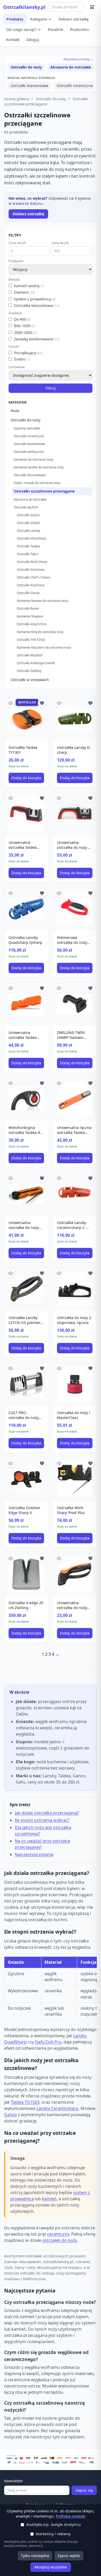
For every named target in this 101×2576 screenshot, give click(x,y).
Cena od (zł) (17, 243)
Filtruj (51, 388)
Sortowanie (17, 367)
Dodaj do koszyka (26, 778)
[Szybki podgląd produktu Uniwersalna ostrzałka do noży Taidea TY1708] (59, 1558)
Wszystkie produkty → (78, 59)
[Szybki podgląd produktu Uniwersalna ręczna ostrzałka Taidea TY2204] (59, 1083)
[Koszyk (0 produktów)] (92, 7)
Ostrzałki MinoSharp (31, 538)
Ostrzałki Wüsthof (30, 655)
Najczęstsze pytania (34, 1854)
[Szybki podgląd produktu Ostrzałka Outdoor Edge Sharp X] (11, 1463)
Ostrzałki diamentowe (30, 86)
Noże (15, 411)
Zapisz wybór (69, 2556)
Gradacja (15, 313)
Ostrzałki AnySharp (31, 585)
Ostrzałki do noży (26, 67)
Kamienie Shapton (30, 616)
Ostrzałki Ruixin (28, 608)
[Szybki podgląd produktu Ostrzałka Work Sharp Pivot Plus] (59, 1463)
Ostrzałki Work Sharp (32, 562)
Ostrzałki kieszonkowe (30, 475)
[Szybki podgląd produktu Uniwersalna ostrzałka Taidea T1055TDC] (11, 988)
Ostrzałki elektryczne (29, 452)
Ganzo (10, 2115)
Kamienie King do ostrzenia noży (40, 632)
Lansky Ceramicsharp (57, 2108)
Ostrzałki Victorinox (31, 570)
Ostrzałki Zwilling (29, 671)
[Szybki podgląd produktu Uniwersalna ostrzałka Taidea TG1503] (11, 798)
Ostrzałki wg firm (26, 507)
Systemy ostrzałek (27, 428)
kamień (49, 2199)
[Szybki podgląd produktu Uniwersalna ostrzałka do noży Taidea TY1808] (11, 1178)
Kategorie (39, 19)
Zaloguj (33, 40)
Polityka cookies (70, 2516)
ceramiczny (58, 2234)
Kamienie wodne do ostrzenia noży (39, 467)
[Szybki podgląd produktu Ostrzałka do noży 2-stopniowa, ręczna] (59, 1273)
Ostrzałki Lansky (28, 531)
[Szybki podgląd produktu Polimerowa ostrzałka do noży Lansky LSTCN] (59, 893)
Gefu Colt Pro (48, 2042)
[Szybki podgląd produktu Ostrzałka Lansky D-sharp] (59, 703)
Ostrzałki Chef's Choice (34, 577)
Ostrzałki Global (28, 523)
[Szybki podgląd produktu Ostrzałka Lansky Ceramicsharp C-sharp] (59, 1178)
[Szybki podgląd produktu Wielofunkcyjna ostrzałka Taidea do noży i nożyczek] (11, 1083)
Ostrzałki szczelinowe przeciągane (46, 101)
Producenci (80, 29)
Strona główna (17, 99)
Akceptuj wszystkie (51, 2567)
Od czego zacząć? (21, 29)
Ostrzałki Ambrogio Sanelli (36, 663)
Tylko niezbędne (35, 2556)
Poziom (14, 347)
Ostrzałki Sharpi (28, 593)
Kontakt (13, 40)
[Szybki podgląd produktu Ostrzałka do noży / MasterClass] (59, 1368)
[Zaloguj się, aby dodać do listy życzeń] (42, 703)
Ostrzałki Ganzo (28, 515)
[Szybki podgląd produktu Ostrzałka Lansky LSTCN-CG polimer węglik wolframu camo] (11, 1273)
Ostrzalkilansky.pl (24, 7)
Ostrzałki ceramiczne (75, 86)
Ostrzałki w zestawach (30, 680)
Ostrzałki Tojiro (28, 554)
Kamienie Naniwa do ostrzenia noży (42, 601)
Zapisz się (84, 2490)
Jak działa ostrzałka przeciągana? (47, 1813)
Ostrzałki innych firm (32, 624)
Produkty (15, 19)
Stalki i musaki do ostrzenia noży (37, 483)
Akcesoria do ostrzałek (71, 67)
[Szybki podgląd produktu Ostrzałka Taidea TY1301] (11, 703)
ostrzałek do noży (59, 2240)
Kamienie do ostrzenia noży (34, 459)
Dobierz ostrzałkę (74, 19)
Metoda (14, 280)
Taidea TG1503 (25, 2102)
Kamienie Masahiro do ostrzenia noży (44, 647)
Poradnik (56, 29)
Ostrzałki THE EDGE (31, 640)
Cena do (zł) (60, 243)
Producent (16, 261)
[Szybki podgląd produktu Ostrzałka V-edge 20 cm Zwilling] (11, 1558)
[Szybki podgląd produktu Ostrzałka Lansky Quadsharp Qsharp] (11, 893)
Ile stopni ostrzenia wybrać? (42, 1820)
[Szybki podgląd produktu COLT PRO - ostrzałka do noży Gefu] (11, 1368)
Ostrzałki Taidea (28, 546)
